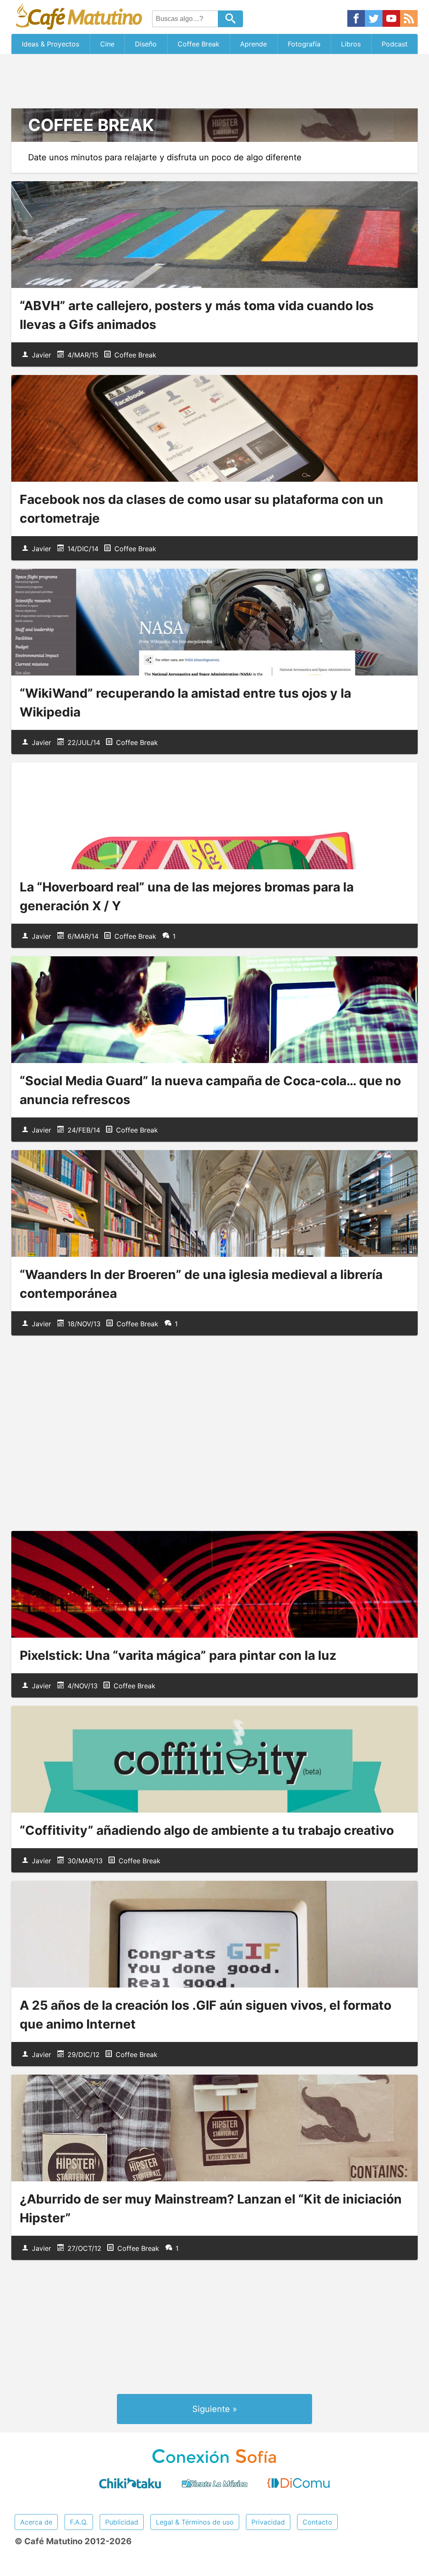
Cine (107, 44)
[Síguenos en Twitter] (374, 19)
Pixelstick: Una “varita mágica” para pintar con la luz (178, 1655)
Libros (351, 44)
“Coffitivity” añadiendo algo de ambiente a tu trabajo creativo (207, 1830)
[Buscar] (230, 19)
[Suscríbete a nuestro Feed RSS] (409, 19)
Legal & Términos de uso (195, 2522)
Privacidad (268, 2522)
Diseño (146, 44)
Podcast (395, 44)
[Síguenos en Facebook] (356, 19)
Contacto (317, 2522)
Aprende (253, 44)
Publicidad (122, 2522)
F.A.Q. (79, 2522)
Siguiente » (215, 2409)
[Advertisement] (214, 81)
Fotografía (304, 44)
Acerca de (36, 2522)
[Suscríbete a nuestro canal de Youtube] (391, 19)
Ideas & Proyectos (50, 44)
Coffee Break (199, 44)
